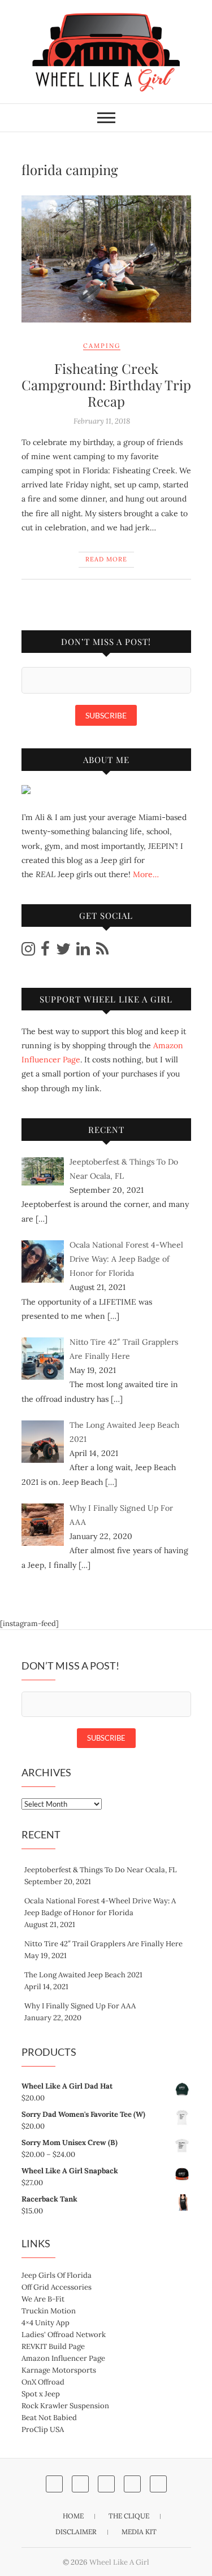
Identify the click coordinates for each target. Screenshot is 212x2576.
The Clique (129, 2516)
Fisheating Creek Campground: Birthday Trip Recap (106, 385)
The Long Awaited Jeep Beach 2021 (83, 1975)
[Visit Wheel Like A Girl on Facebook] (45, 952)
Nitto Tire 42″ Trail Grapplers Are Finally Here (103, 1944)
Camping (102, 346)
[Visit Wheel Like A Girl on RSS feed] (102, 952)
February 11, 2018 (102, 421)
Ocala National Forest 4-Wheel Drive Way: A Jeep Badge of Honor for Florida (100, 1907)
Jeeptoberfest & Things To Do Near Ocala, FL (101, 1870)
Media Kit (139, 2532)
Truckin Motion (49, 2311)
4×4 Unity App (46, 2323)
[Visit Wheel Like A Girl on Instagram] (28, 952)
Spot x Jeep (41, 2394)
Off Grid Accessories (57, 2287)
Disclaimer (76, 2532)
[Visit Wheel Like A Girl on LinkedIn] (83, 952)
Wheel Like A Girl (119, 2562)
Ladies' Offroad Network (64, 2335)
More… (146, 874)
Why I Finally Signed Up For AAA (80, 2006)
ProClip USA (43, 2429)
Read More (106, 559)
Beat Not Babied (49, 2418)
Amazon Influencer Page (63, 2358)
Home (73, 2516)
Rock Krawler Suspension (65, 2406)
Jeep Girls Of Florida (57, 2275)
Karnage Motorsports (59, 2370)
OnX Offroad (43, 2382)
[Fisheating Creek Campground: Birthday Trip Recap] (106, 259)
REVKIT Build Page (53, 2346)
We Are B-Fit (43, 2299)
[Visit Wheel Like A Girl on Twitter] (63, 952)
